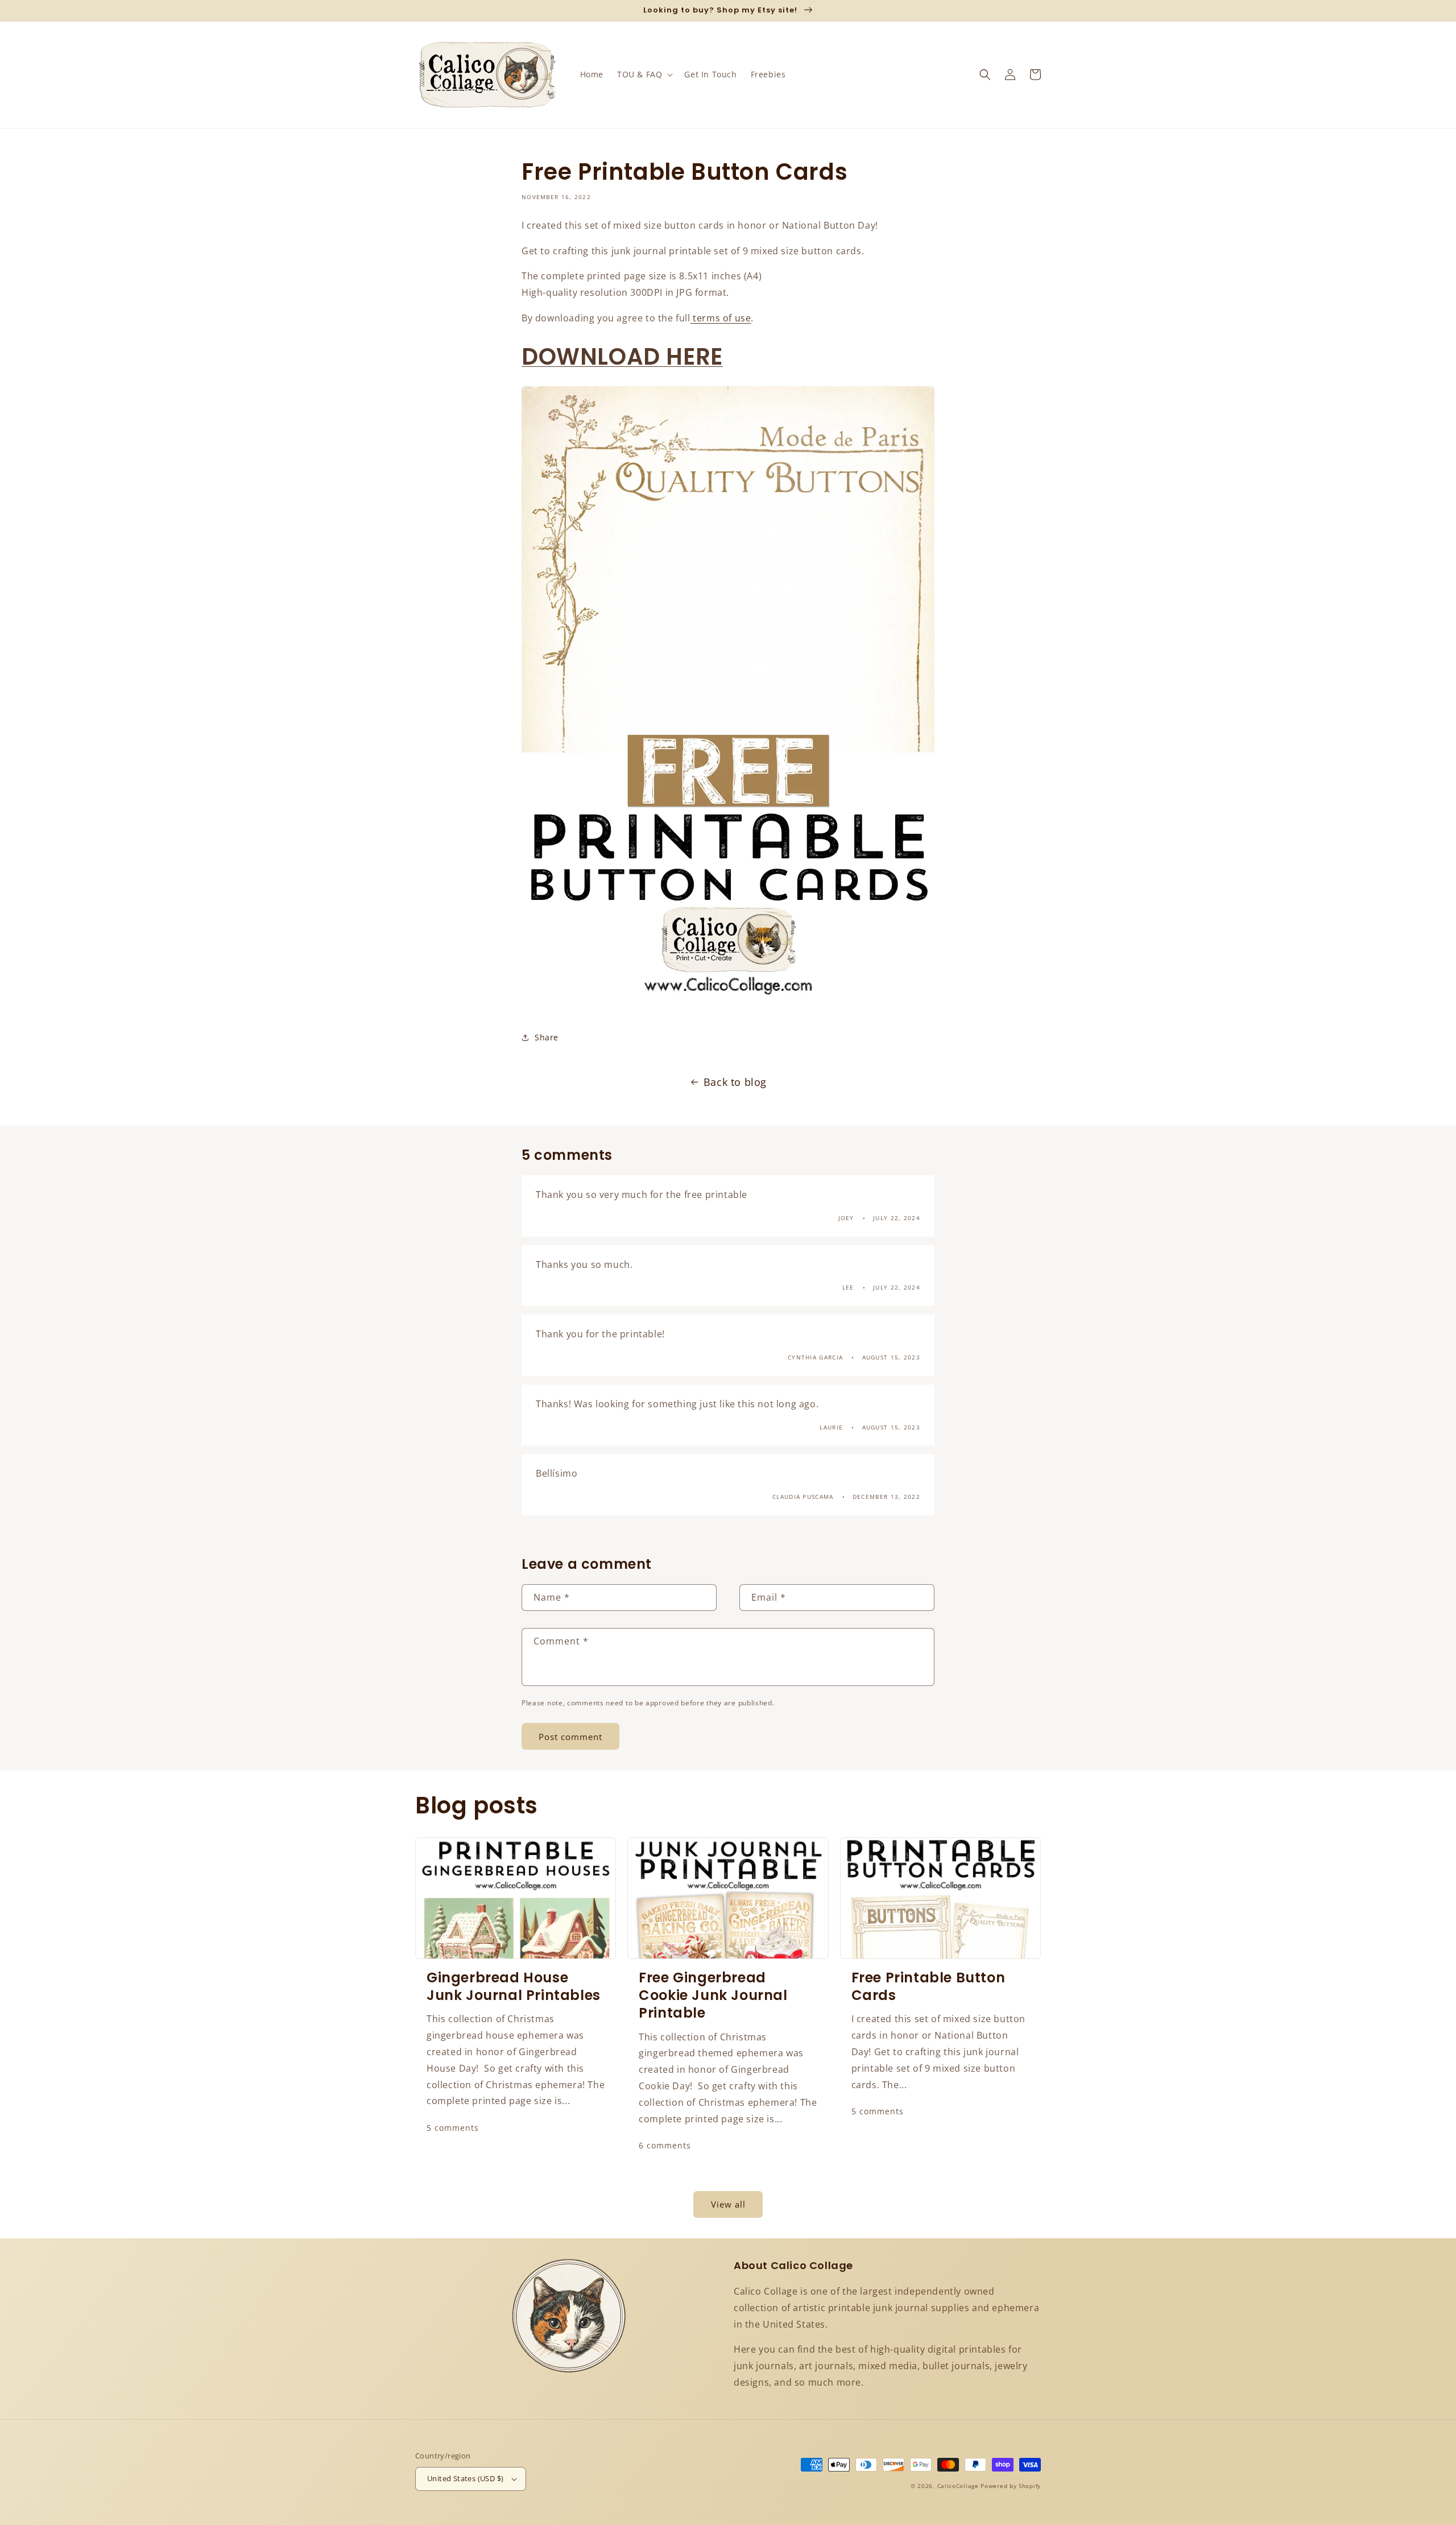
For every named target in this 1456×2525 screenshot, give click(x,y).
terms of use (721, 318)
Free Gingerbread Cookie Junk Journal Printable (713, 1995)
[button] (644, 75)
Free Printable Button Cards (928, 1986)
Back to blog (735, 1082)
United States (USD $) (465, 2478)
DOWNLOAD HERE (622, 357)
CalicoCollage (958, 2486)
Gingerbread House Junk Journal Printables (514, 1986)
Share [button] (547, 1037)
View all (728, 2204)
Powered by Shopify (1011, 2486)
